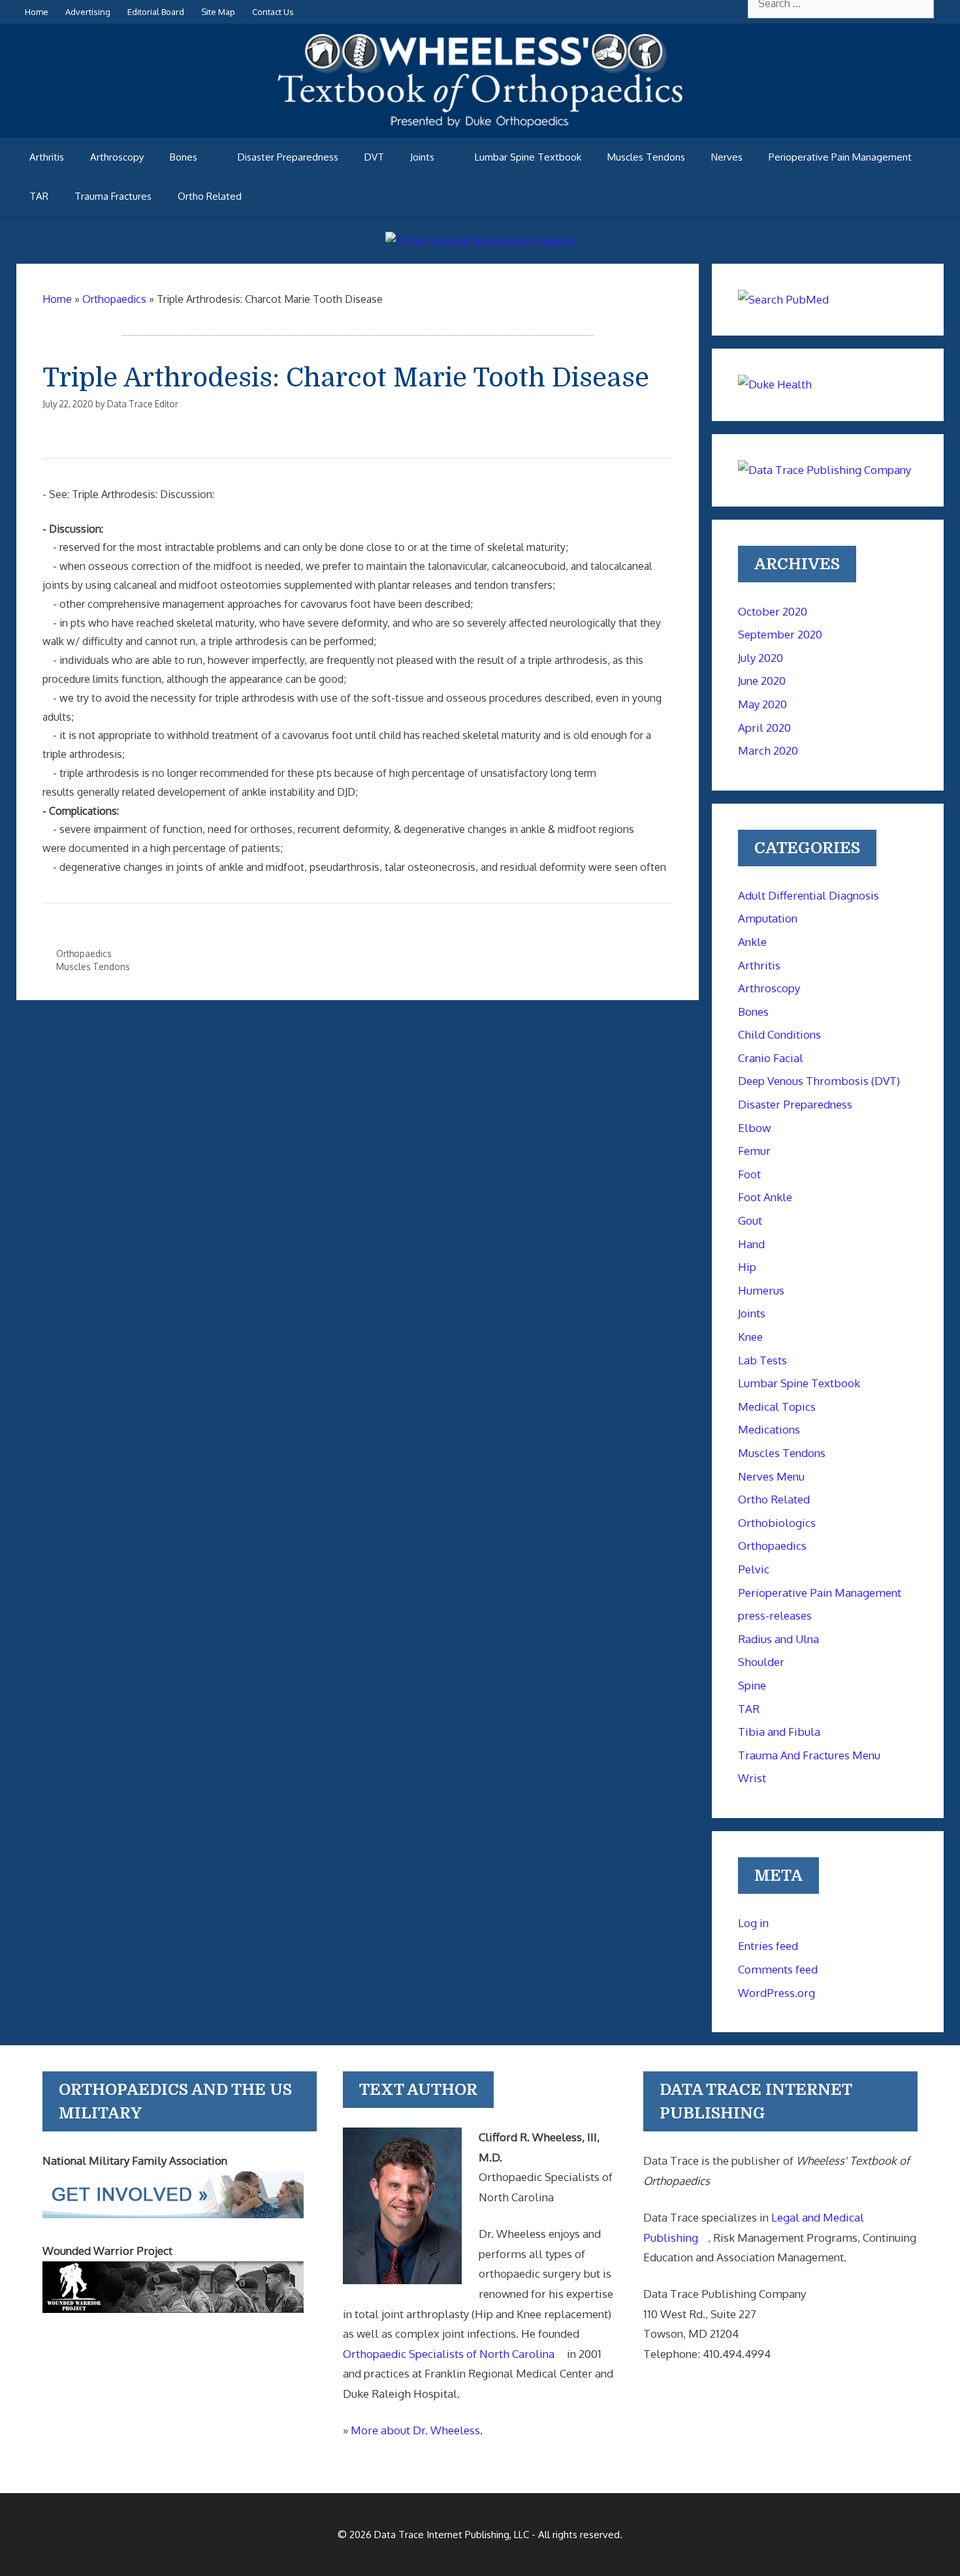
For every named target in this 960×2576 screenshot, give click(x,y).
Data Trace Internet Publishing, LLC (452, 2535)
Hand (751, 1244)
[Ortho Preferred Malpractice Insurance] (480, 241)
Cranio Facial (771, 1058)
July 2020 (760, 658)
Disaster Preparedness (288, 157)
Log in (753, 1923)
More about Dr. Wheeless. (417, 2430)
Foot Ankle (765, 1197)
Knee (750, 1337)
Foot (749, 1174)
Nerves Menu (771, 1476)
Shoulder (761, 1662)
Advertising (88, 12)
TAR (39, 196)
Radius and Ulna (778, 1639)
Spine (752, 1685)
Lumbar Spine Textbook (528, 157)
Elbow (754, 1128)
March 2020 (768, 750)
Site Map (218, 12)
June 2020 (762, 681)
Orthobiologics (777, 1523)
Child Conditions (779, 1034)
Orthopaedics (84, 953)
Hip (747, 1267)
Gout (750, 1220)
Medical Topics (777, 1406)
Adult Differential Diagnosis (808, 895)
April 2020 (764, 728)
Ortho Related (210, 196)
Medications (769, 1429)
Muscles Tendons (646, 157)
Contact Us (273, 12)
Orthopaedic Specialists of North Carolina (449, 2354)
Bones (184, 157)
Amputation (768, 918)
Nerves (727, 157)
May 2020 (762, 704)
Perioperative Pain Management (840, 157)
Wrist (752, 1778)
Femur (754, 1151)
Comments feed (778, 1969)
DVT (374, 157)
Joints (422, 157)
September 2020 (780, 634)
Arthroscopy (117, 157)
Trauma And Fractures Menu (809, 1755)
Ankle (752, 942)
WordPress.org (776, 1993)
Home (37, 12)
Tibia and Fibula (779, 1732)
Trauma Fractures (113, 196)
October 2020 (773, 611)
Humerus (761, 1290)
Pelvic (754, 1569)
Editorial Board (156, 12)
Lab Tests (762, 1360)
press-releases (775, 1615)
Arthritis (47, 157)
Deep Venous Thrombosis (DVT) (819, 1081)
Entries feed (768, 1946)
